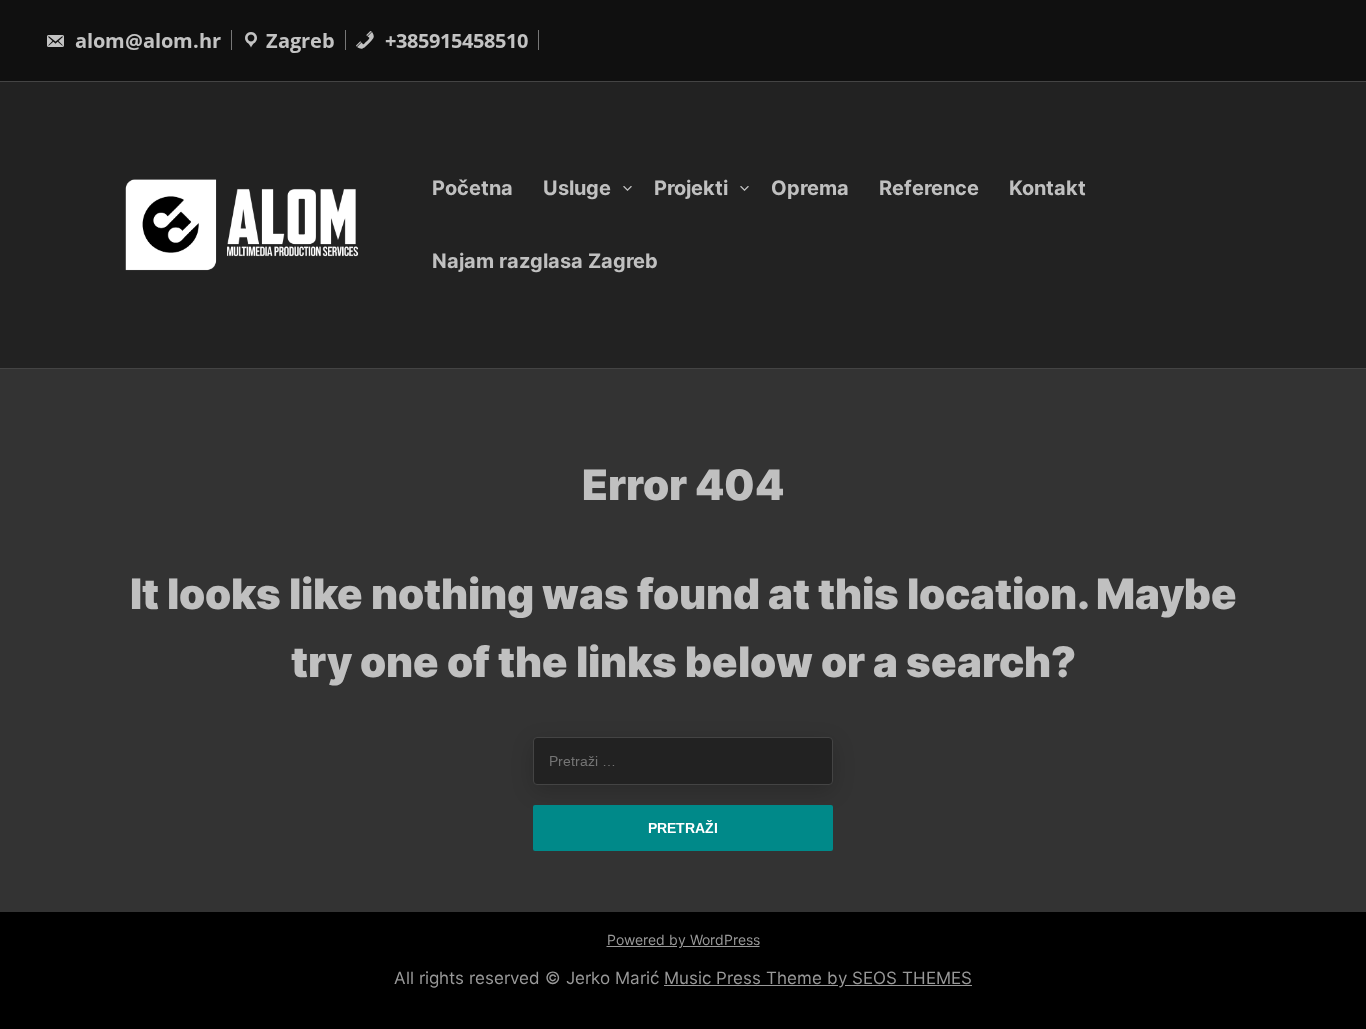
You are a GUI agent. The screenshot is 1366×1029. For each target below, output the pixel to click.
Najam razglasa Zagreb (545, 261)
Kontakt (1047, 188)
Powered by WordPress (683, 939)
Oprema (810, 188)
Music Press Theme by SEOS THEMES (818, 978)
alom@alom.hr (145, 40)
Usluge (577, 188)
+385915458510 (454, 40)
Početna (472, 188)
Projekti (691, 188)
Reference (929, 188)
